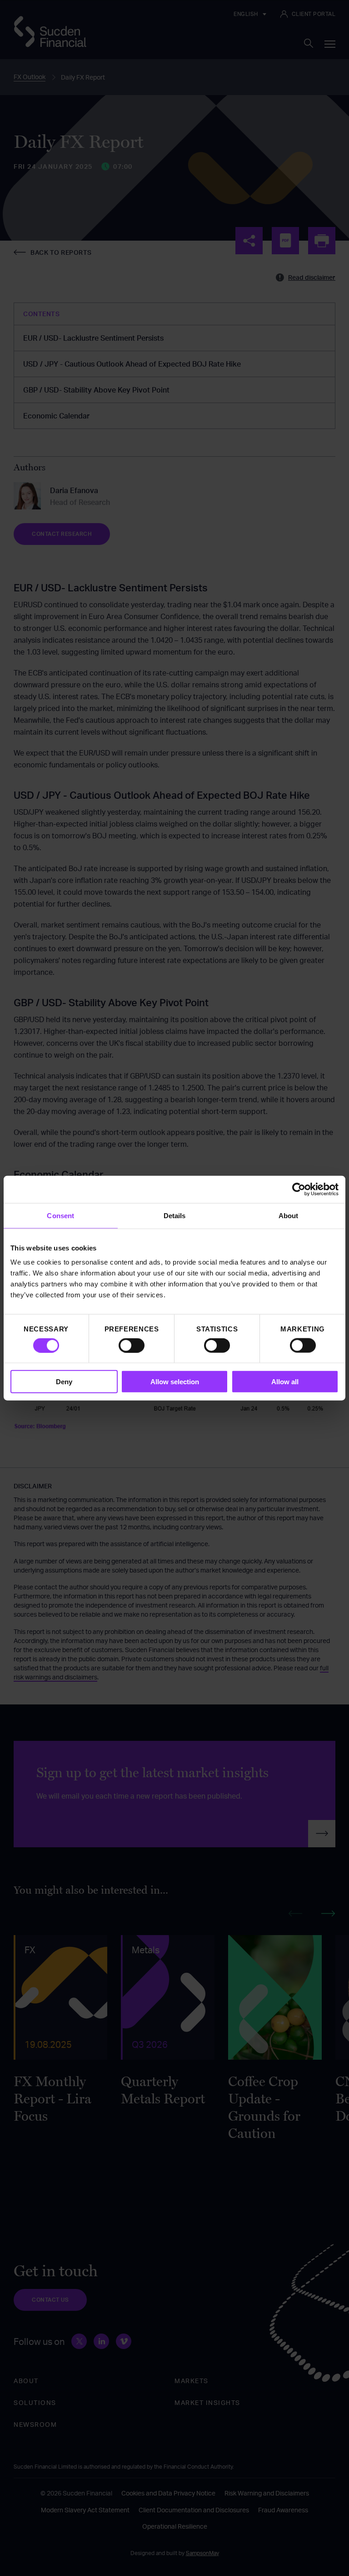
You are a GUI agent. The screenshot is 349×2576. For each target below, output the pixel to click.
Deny (64, 1382)
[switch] (132, 1345)
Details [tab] (175, 1215)
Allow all (285, 1382)
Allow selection (175, 1382)
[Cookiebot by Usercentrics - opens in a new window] (299, 1189)
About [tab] (289, 1215)
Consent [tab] (60, 1215)
